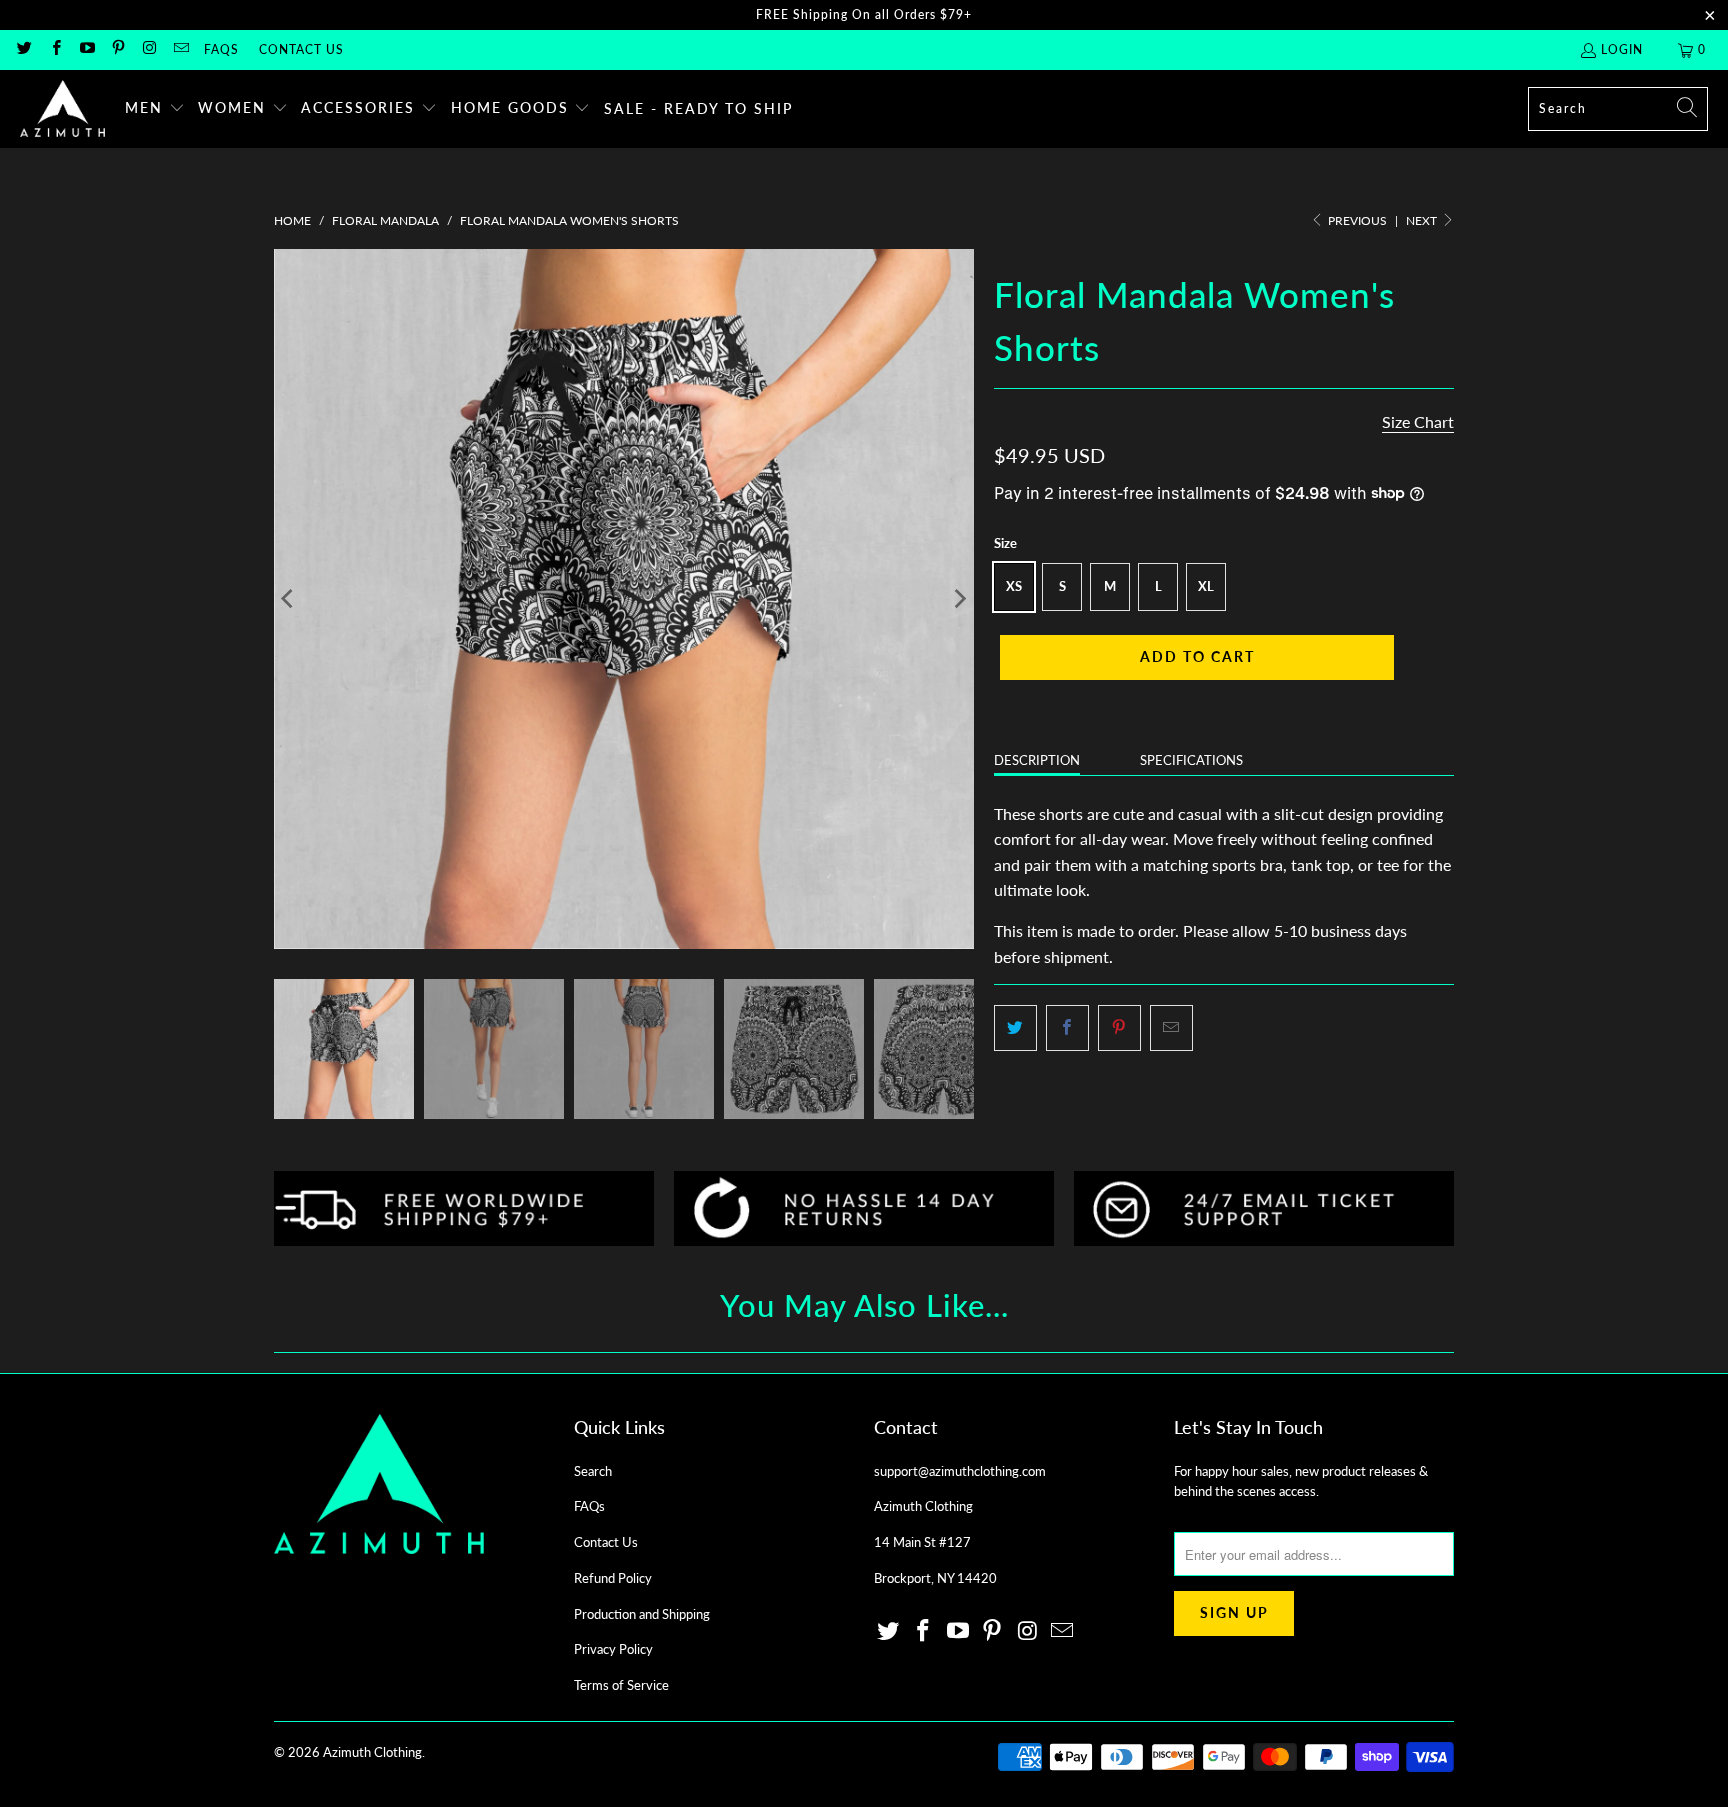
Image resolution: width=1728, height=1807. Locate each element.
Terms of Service (621, 1685)
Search (593, 1471)
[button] (155, 109)
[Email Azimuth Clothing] (179, 49)
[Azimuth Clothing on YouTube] (86, 49)
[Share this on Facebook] (1067, 1028)
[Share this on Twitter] (1015, 1028)
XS (1014, 586)
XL (1206, 586)
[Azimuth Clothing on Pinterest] (117, 49)
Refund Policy (613, 1578)
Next (1423, 220)
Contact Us (301, 49)
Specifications (1191, 760)
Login (1622, 49)
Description (1037, 760)
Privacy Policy (613, 1649)
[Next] (959, 599)
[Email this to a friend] (1171, 1028)
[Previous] (289, 599)
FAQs (221, 49)
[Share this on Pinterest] (1119, 1028)
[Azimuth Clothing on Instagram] (148, 49)
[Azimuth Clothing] (62, 109)
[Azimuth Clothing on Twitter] (23, 49)
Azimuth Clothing (372, 1752)
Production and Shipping (642, 1614)
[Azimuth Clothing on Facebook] (54, 49)
